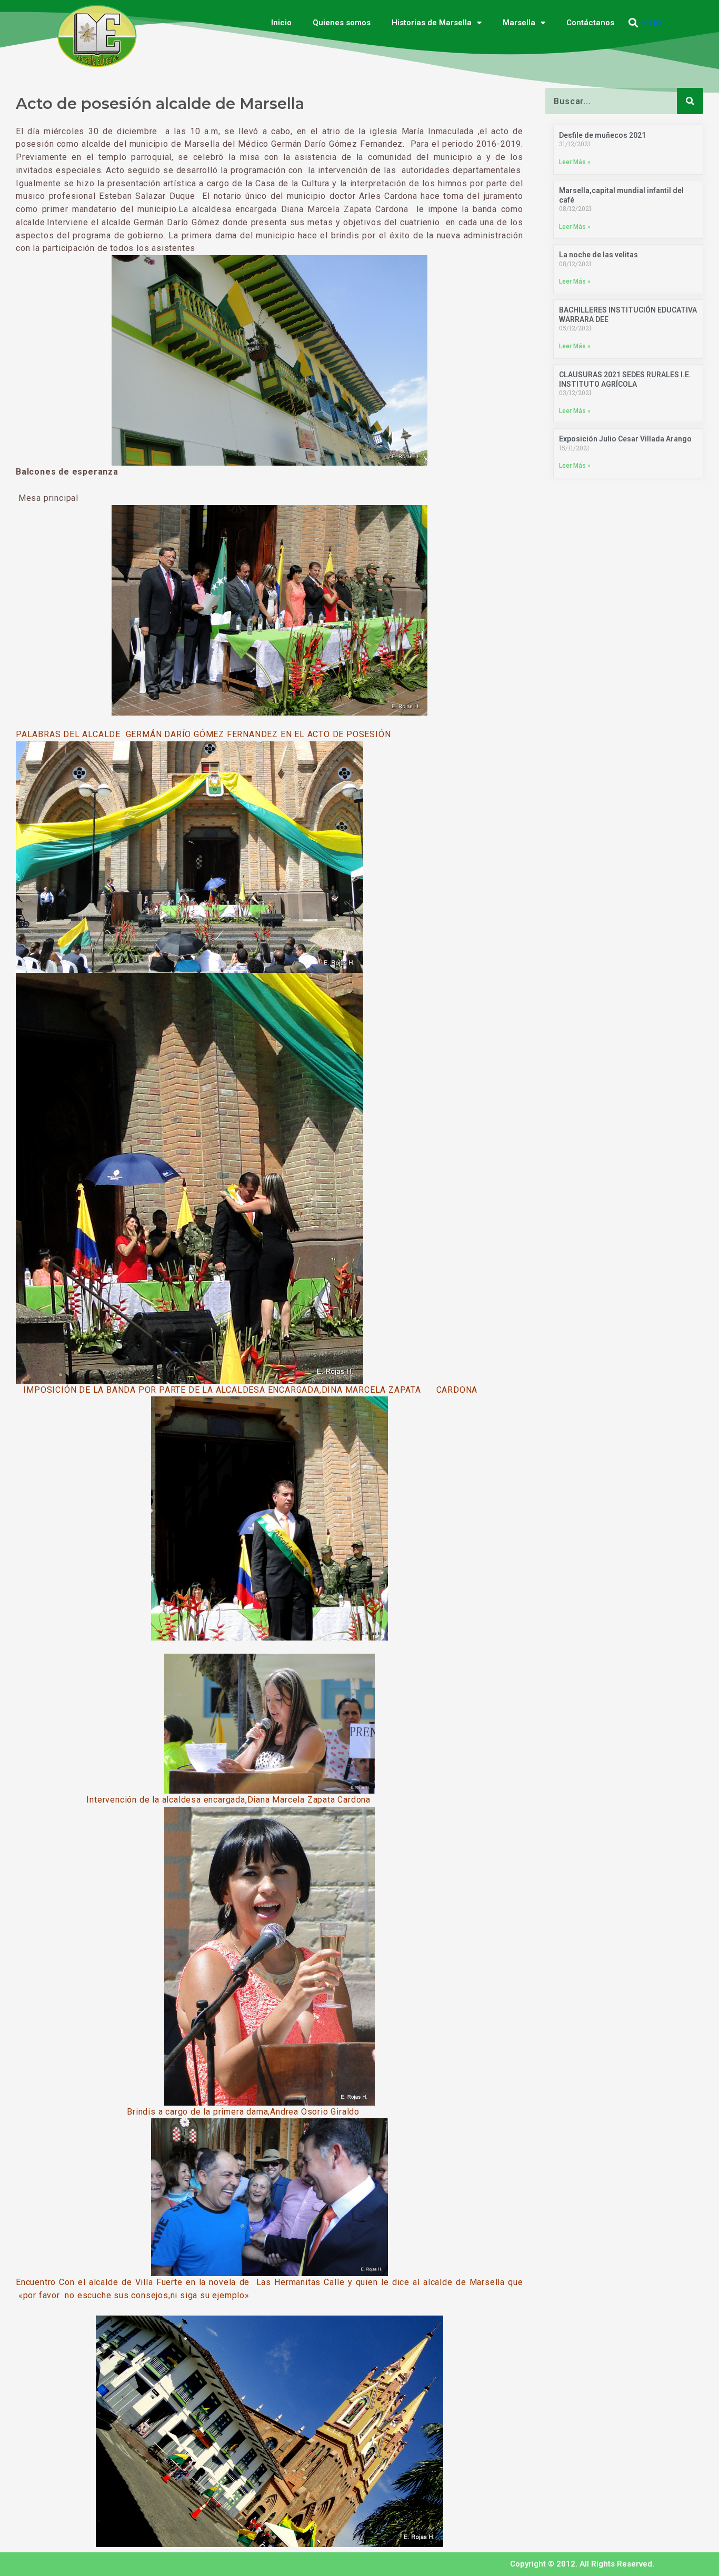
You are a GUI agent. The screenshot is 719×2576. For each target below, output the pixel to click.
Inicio (281, 23)
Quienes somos (342, 23)
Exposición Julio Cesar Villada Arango (625, 439)
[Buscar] (690, 101)
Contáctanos (590, 23)
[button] (633, 23)
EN (647, 23)
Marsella (519, 23)
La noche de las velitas (598, 255)
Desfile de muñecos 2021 (602, 135)
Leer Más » (575, 162)
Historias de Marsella (432, 23)
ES (658, 23)
